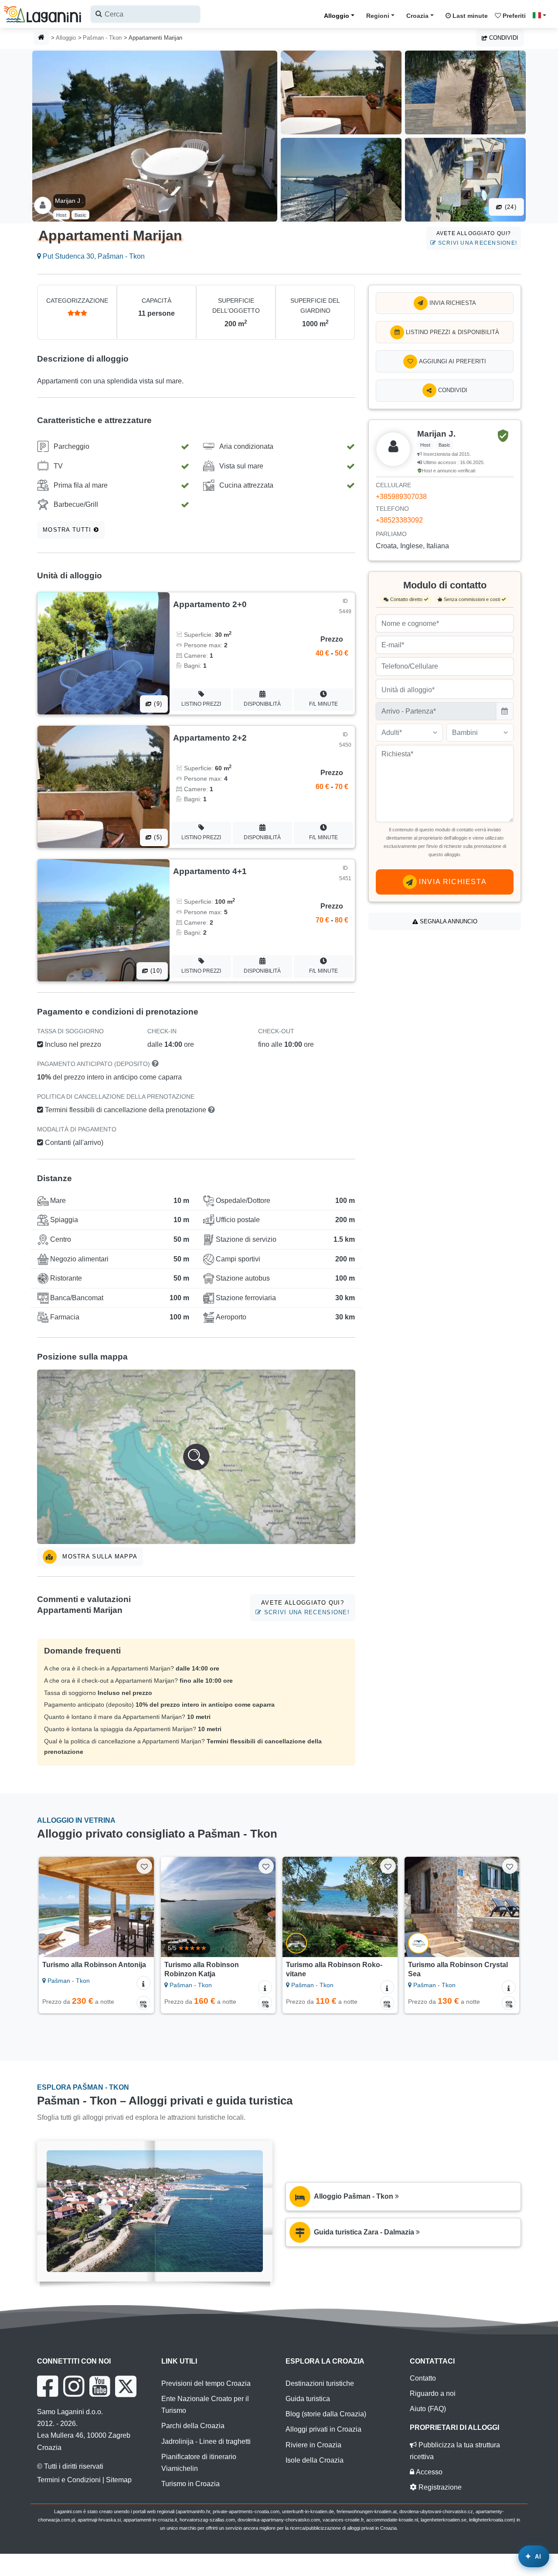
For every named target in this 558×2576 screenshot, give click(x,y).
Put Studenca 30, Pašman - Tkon (93, 256)
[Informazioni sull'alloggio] (143, 1983)
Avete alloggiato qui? (476, 238)
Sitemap (119, 2480)
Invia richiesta (452, 303)
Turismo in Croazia (191, 2484)
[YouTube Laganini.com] (100, 2386)
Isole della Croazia (315, 2460)
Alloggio (337, 16)
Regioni (378, 16)
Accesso (428, 2472)
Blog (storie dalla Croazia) (326, 2414)
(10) (155, 971)
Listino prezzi (201, 704)
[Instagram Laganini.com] (74, 2386)
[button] (196, 1457)
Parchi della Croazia (193, 2426)
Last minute (469, 16)
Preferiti (513, 16)
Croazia (417, 16)
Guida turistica (308, 2399)
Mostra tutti (68, 530)
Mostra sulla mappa (99, 1556)
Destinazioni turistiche (320, 2383)
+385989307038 (401, 497)
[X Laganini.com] (126, 2386)
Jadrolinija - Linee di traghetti (206, 2441)
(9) (157, 704)
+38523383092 (399, 520)
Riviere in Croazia (313, 2445)
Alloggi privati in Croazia (323, 2429)
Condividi (503, 38)
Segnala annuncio (448, 921)
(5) (157, 837)
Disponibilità (262, 704)
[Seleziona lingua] (542, 15)
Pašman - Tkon (102, 38)
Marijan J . (69, 201)
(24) (510, 207)
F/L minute (323, 704)
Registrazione (439, 2487)
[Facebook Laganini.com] (48, 2386)
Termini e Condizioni (69, 2480)
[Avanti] (141, 1907)
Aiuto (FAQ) (428, 2409)
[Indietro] (51, 1907)
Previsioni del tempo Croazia (206, 2383)
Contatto (423, 2378)
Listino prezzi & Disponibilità (452, 332)
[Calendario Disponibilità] (143, 2003)
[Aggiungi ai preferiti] (144, 1866)
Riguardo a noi (433, 2393)
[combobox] (145, 14)
